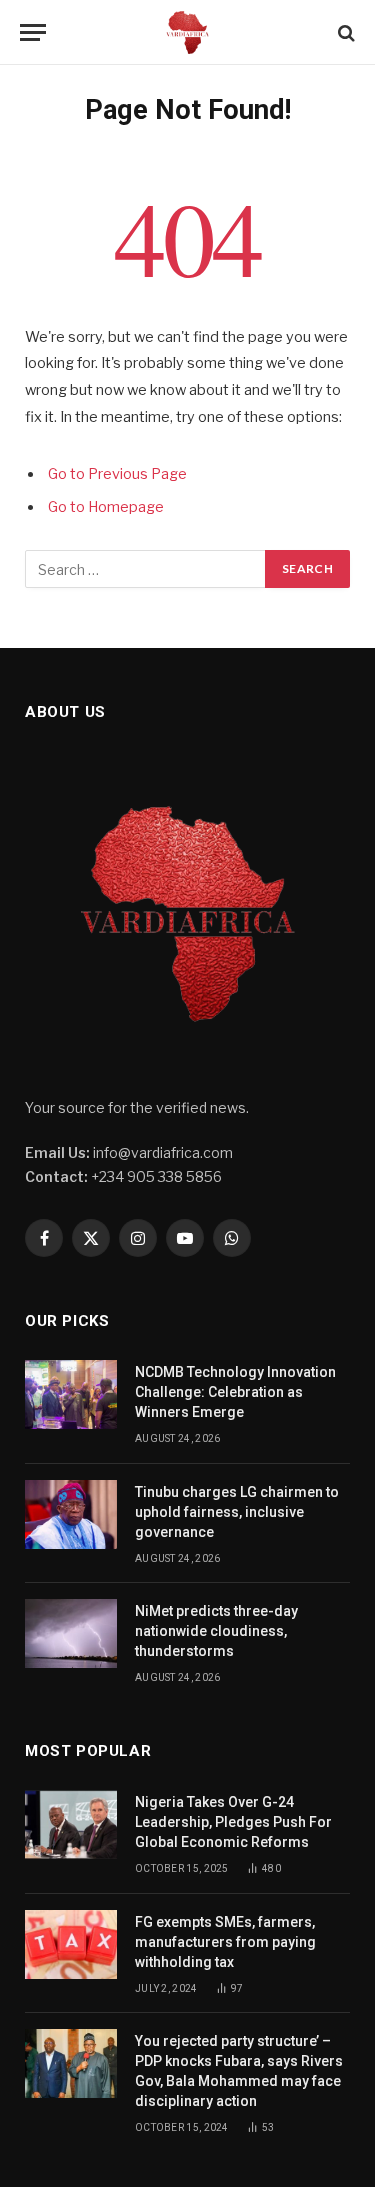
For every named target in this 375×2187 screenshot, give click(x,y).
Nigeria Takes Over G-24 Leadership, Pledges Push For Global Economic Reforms (233, 1822)
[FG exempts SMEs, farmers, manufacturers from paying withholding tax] (71, 1944)
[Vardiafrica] (188, 32)
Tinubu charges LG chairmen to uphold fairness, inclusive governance (237, 1512)
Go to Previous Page (117, 474)
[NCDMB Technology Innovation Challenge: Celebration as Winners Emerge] (71, 1394)
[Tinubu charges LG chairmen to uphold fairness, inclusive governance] (71, 1514)
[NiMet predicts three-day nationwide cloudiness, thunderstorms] (71, 1633)
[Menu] (33, 32)
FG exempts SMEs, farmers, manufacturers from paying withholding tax (225, 1942)
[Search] (344, 32)
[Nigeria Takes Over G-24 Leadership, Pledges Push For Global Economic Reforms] (71, 1824)
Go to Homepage (106, 507)
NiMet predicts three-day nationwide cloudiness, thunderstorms (216, 1631)
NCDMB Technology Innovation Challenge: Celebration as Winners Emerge (235, 1392)
